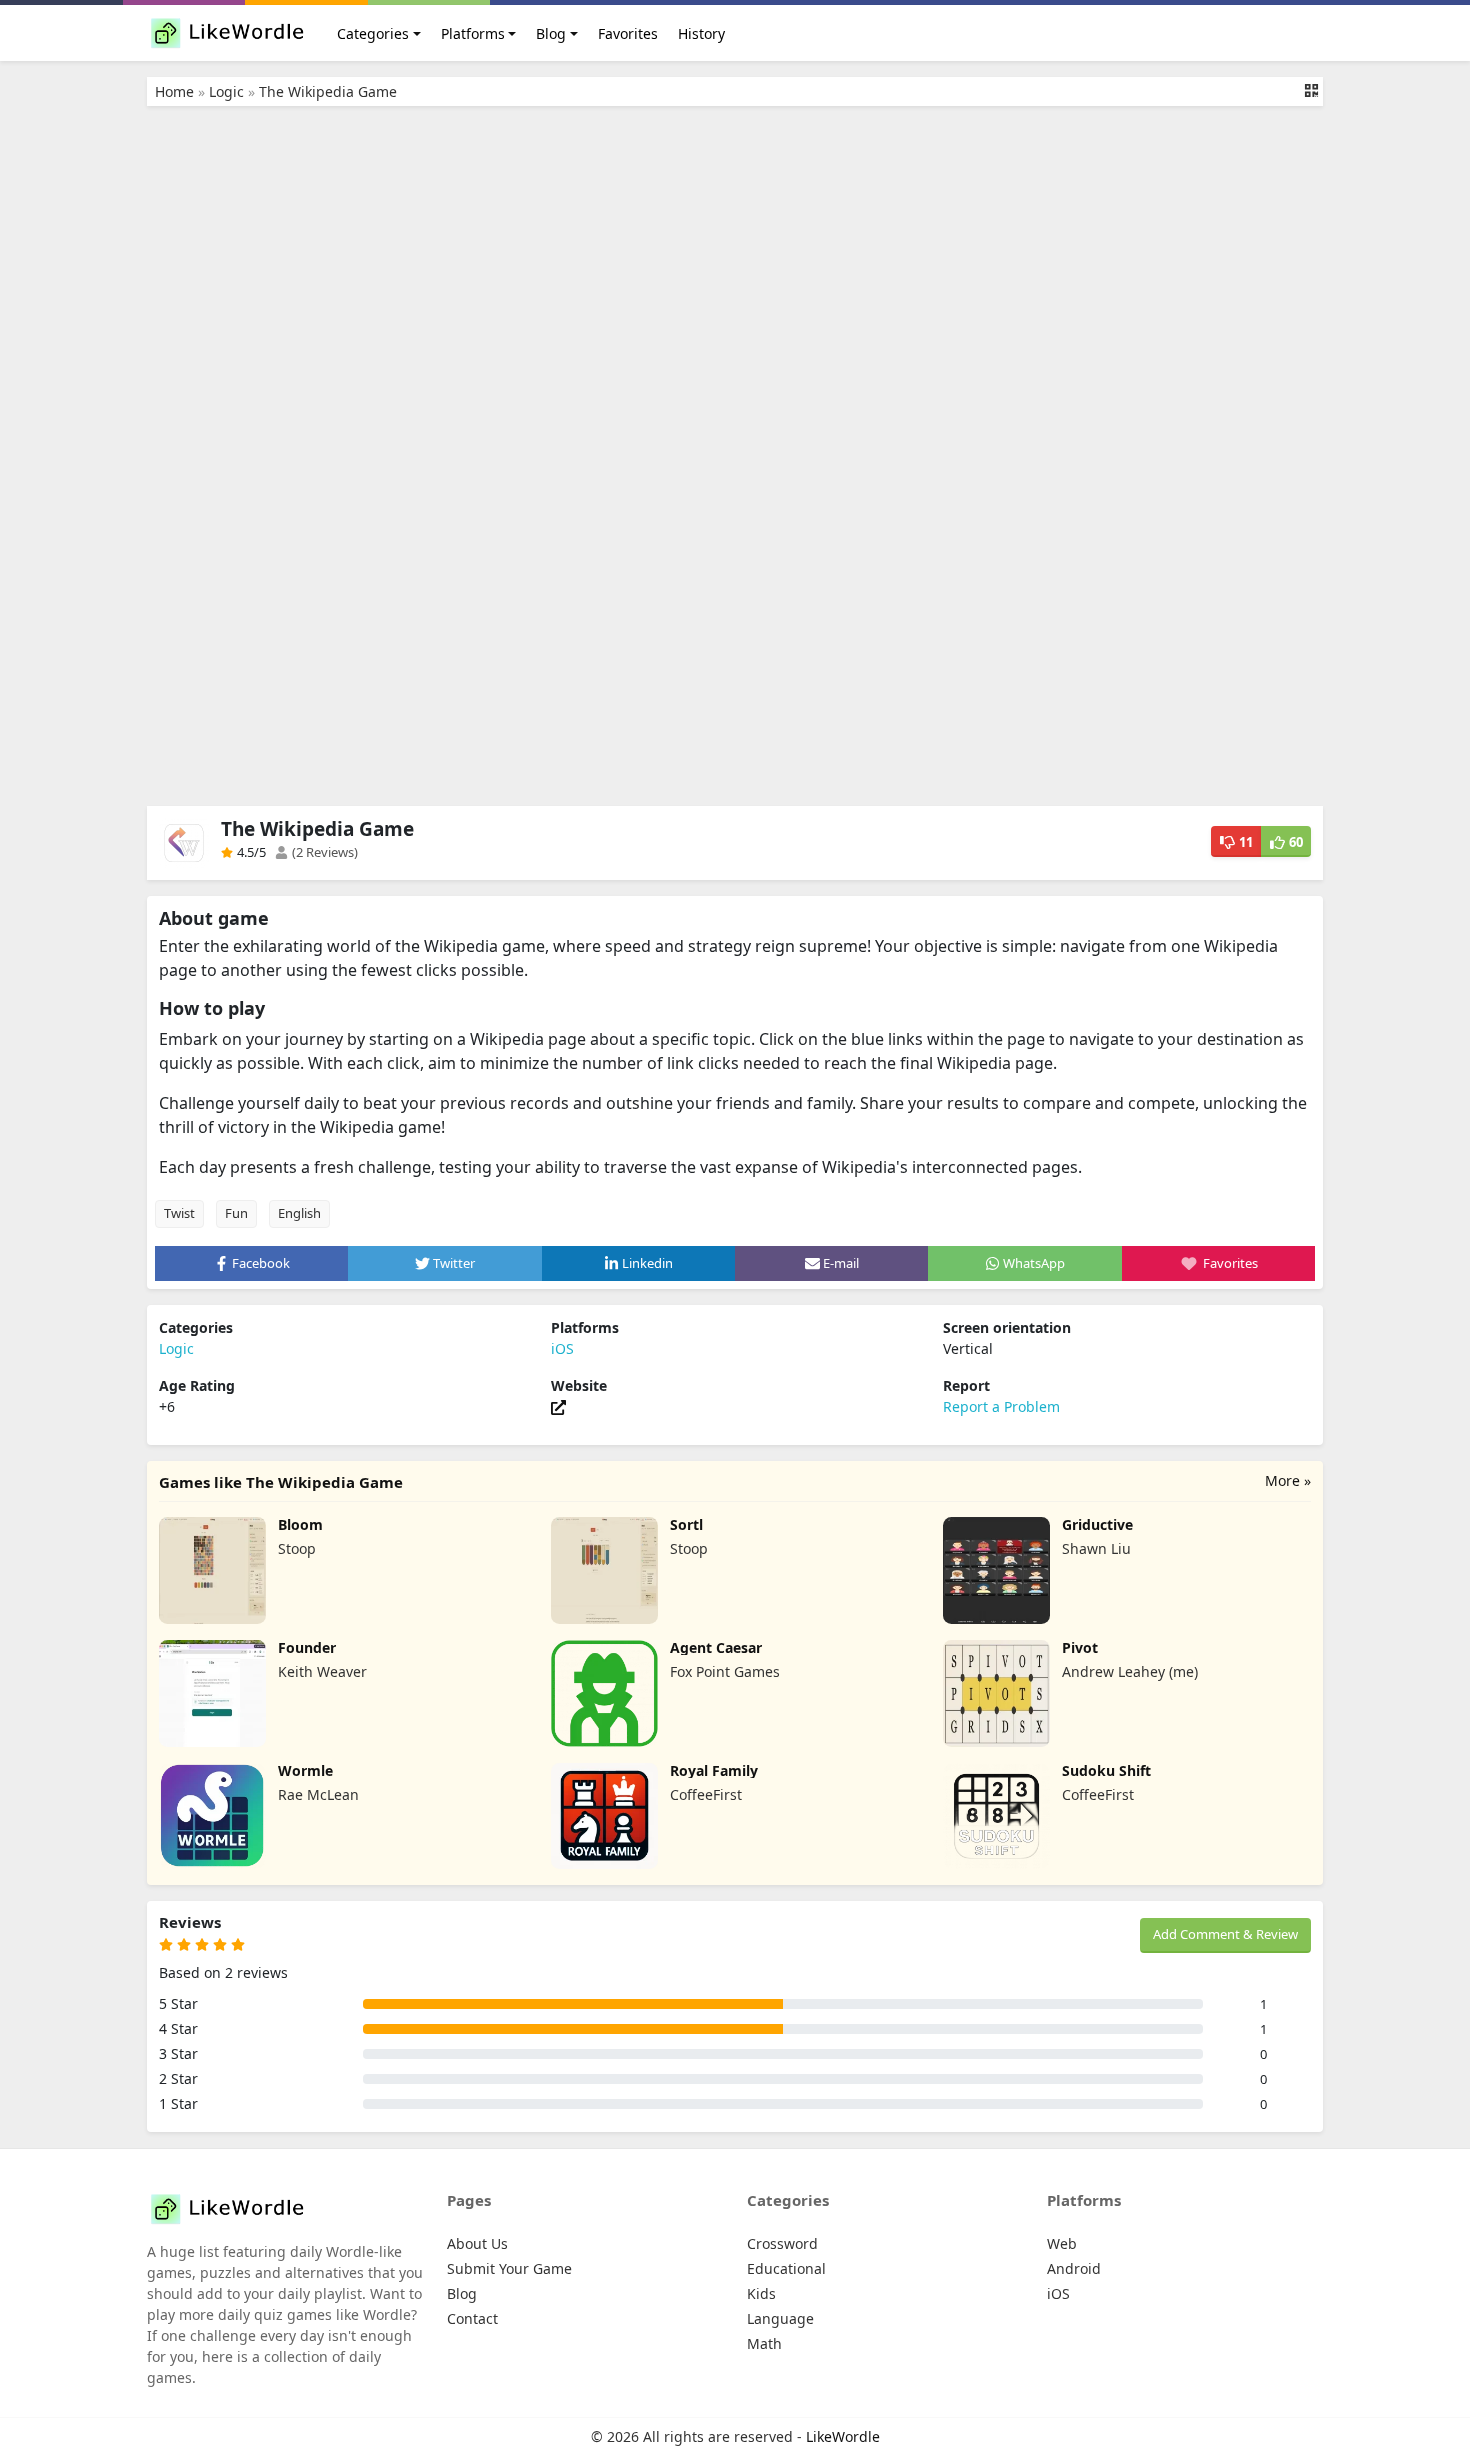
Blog (551, 33)
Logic (226, 91)
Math (764, 2343)
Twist (179, 1213)
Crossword (782, 2243)
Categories (373, 33)
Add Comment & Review (1225, 1934)
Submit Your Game (509, 2268)
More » (1288, 1480)
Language (780, 2318)
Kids (761, 2293)
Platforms (473, 33)
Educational (786, 2268)
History (701, 33)
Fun (236, 1213)
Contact (472, 2318)
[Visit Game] (558, 1406)
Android (1074, 2268)
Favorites (628, 33)
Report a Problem (1001, 1406)
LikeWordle (843, 2436)
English (299, 1213)
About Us (477, 2243)
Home (174, 91)
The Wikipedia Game (328, 91)
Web (1062, 2243)
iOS (562, 1348)
